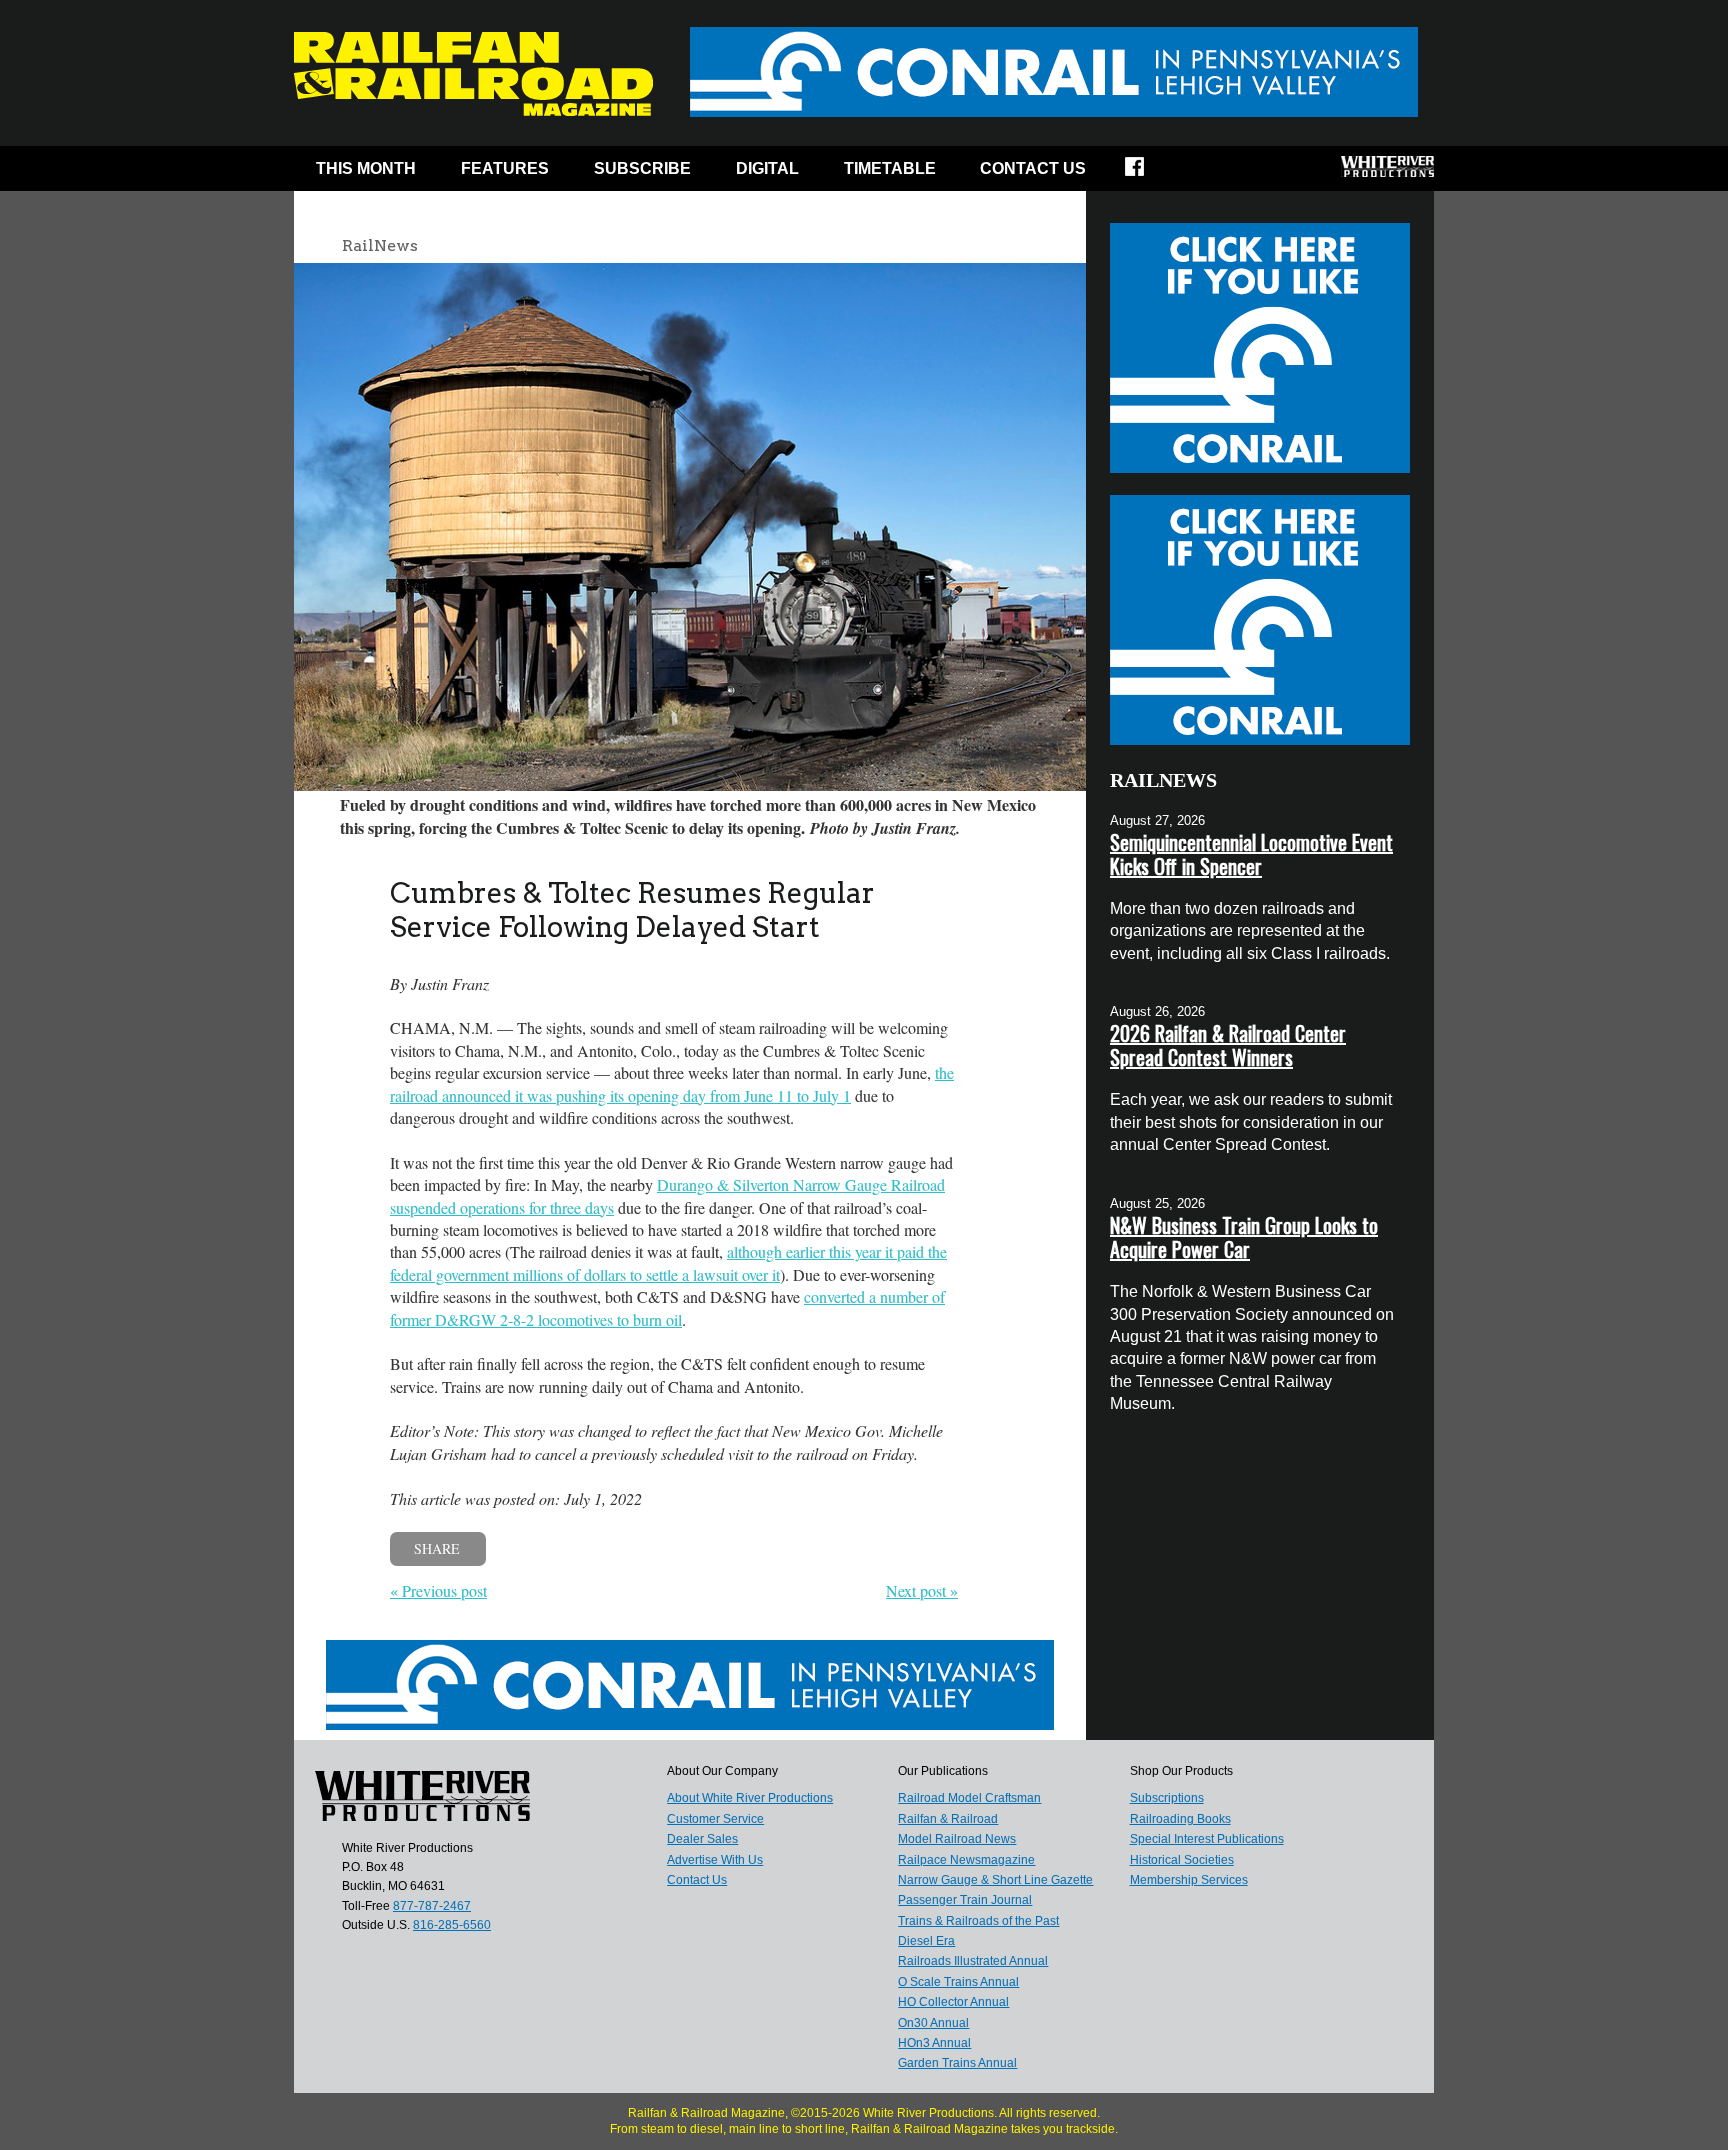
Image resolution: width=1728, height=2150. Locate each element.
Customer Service (715, 1819)
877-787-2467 (432, 1906)
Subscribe (642, 168)
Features (505, 168)
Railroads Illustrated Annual (973, 1961)
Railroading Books (1180, 1819)
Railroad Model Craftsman (969, 1798)
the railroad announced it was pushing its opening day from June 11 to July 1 (672, 1083)
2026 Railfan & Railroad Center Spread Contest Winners (1228, 1045)
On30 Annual (933, 2023)
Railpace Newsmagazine (966, 1860)
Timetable (890, 168)
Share (437, 1548)
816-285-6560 (452, 1925)
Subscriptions (1167, 1798)
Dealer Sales (702, 1839)
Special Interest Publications (1207, 1839)
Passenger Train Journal (965, 1900)
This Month (366, 168)
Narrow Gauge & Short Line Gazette (995, 1880)
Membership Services (1189, 1880)
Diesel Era (926, 1941)
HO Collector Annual (953, 2002)
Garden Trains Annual (957, 2063)
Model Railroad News (957, 1839)
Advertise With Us (715, 1860)
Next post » (922, 1590)
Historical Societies (1182, 1860)
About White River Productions (750, 1798)
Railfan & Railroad (948, 1819)
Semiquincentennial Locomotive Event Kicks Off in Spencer (1251, 854)
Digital (767, 168)
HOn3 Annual (934, 2043)
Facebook (1147, 173)
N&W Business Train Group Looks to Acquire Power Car (1244, 1237)
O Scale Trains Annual (958, 1982)
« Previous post (438, 1590)
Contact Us (1033, 168)
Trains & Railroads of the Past (978, 1921)
